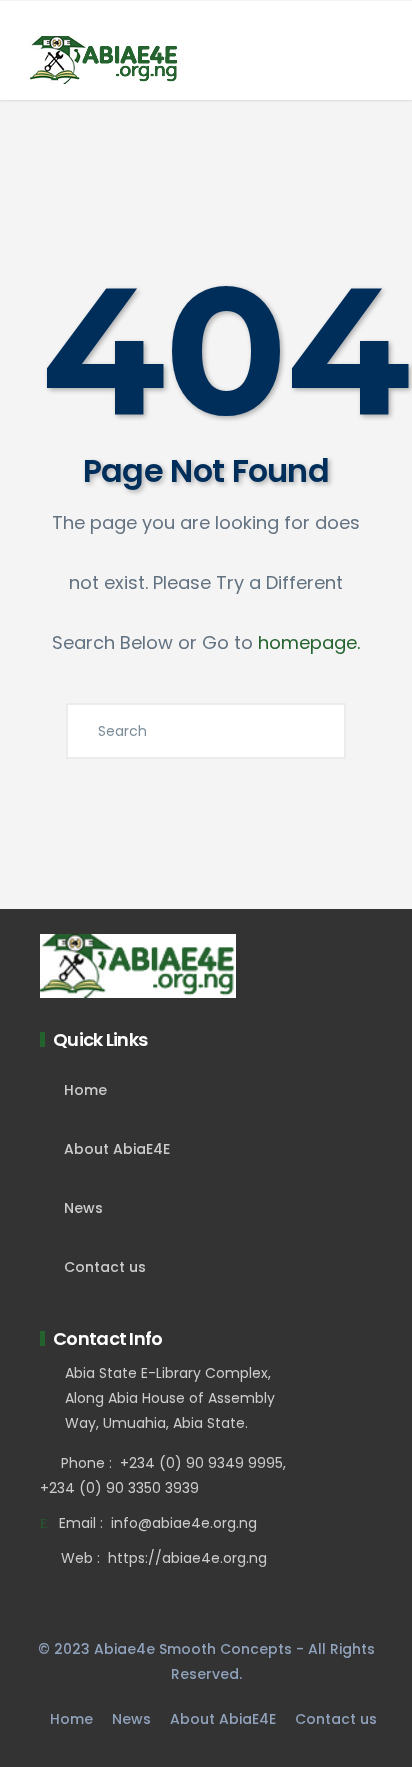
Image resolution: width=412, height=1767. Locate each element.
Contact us (105, 1267)
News (83, 1208)
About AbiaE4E (117, 1149)
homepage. (309, 642)
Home (85, 1090)
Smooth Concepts (225, 1649)
